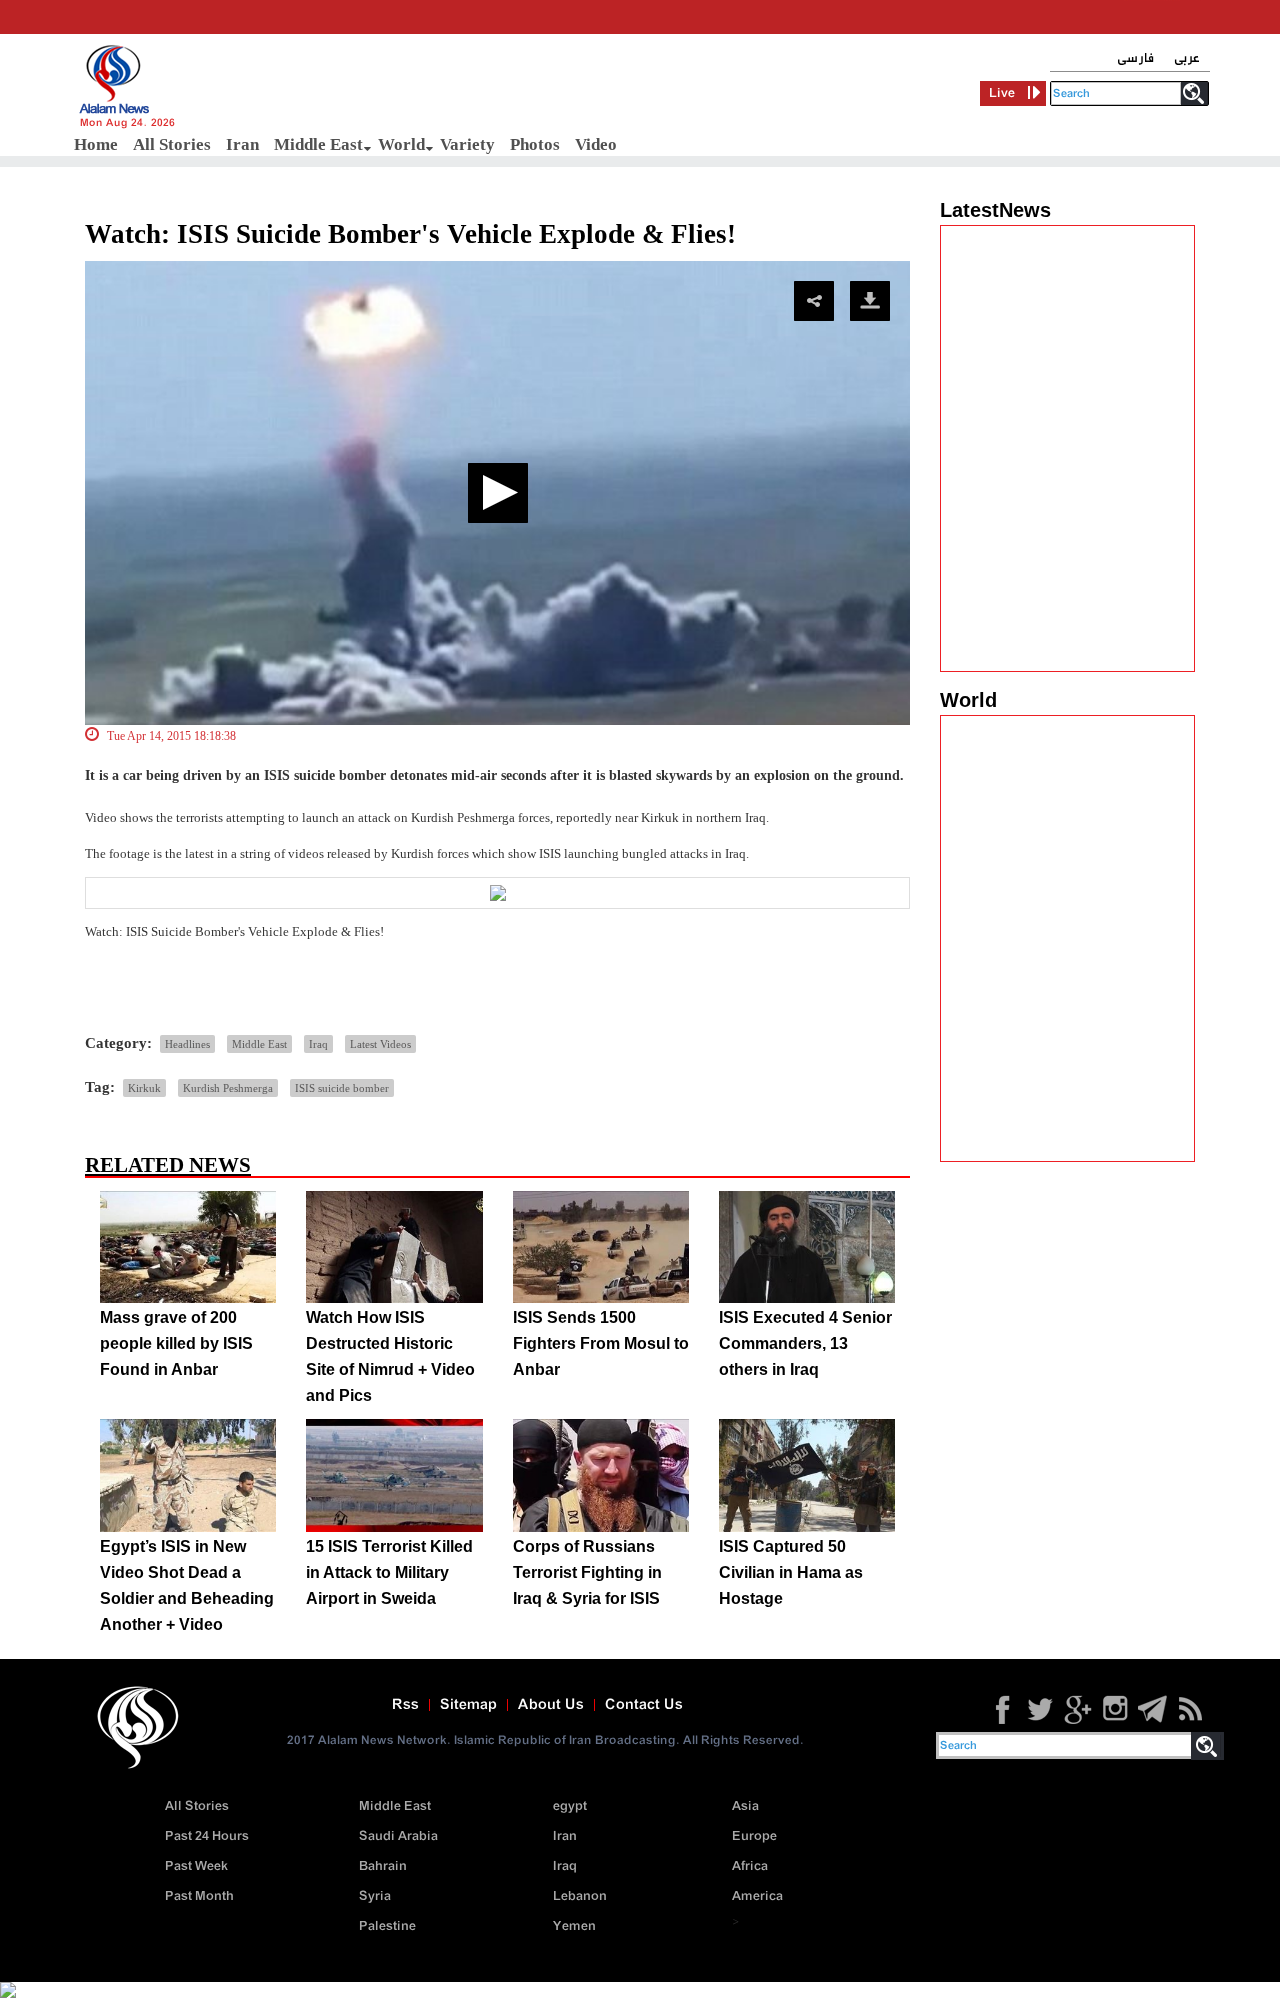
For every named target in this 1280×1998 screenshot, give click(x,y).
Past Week (196, 1866)
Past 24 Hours (207, 1836)
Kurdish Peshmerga (228, 1088)
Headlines (187, 1044)
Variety (467, 144)
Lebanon (580, 1896)
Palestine (387, 1926)
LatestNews (995, 210)
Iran (242, 144)
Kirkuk (144, 1088)
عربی (1187, 58)
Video (596, 144)
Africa (750, 1866)
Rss (405, 1705)
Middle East (318, 144)
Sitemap (468, 1705)
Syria (375, 1896)
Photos (535, 144)
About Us (551, 1705)
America (757, 1896)
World (401, 144)
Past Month (199, 1896)
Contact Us (644, 1705)
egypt (570, 1806)
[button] (498, 493)
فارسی (1135, 58)
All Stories (172, 144)
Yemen (574, 1926)
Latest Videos (380, 1044)
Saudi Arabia (398, 1836)
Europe (754, 1836)
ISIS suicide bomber (342, 1088)
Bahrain (383, 1866)
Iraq (318, 1044)
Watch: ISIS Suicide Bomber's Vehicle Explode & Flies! (410, 234)
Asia (745, 1806)
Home (96, 144)
